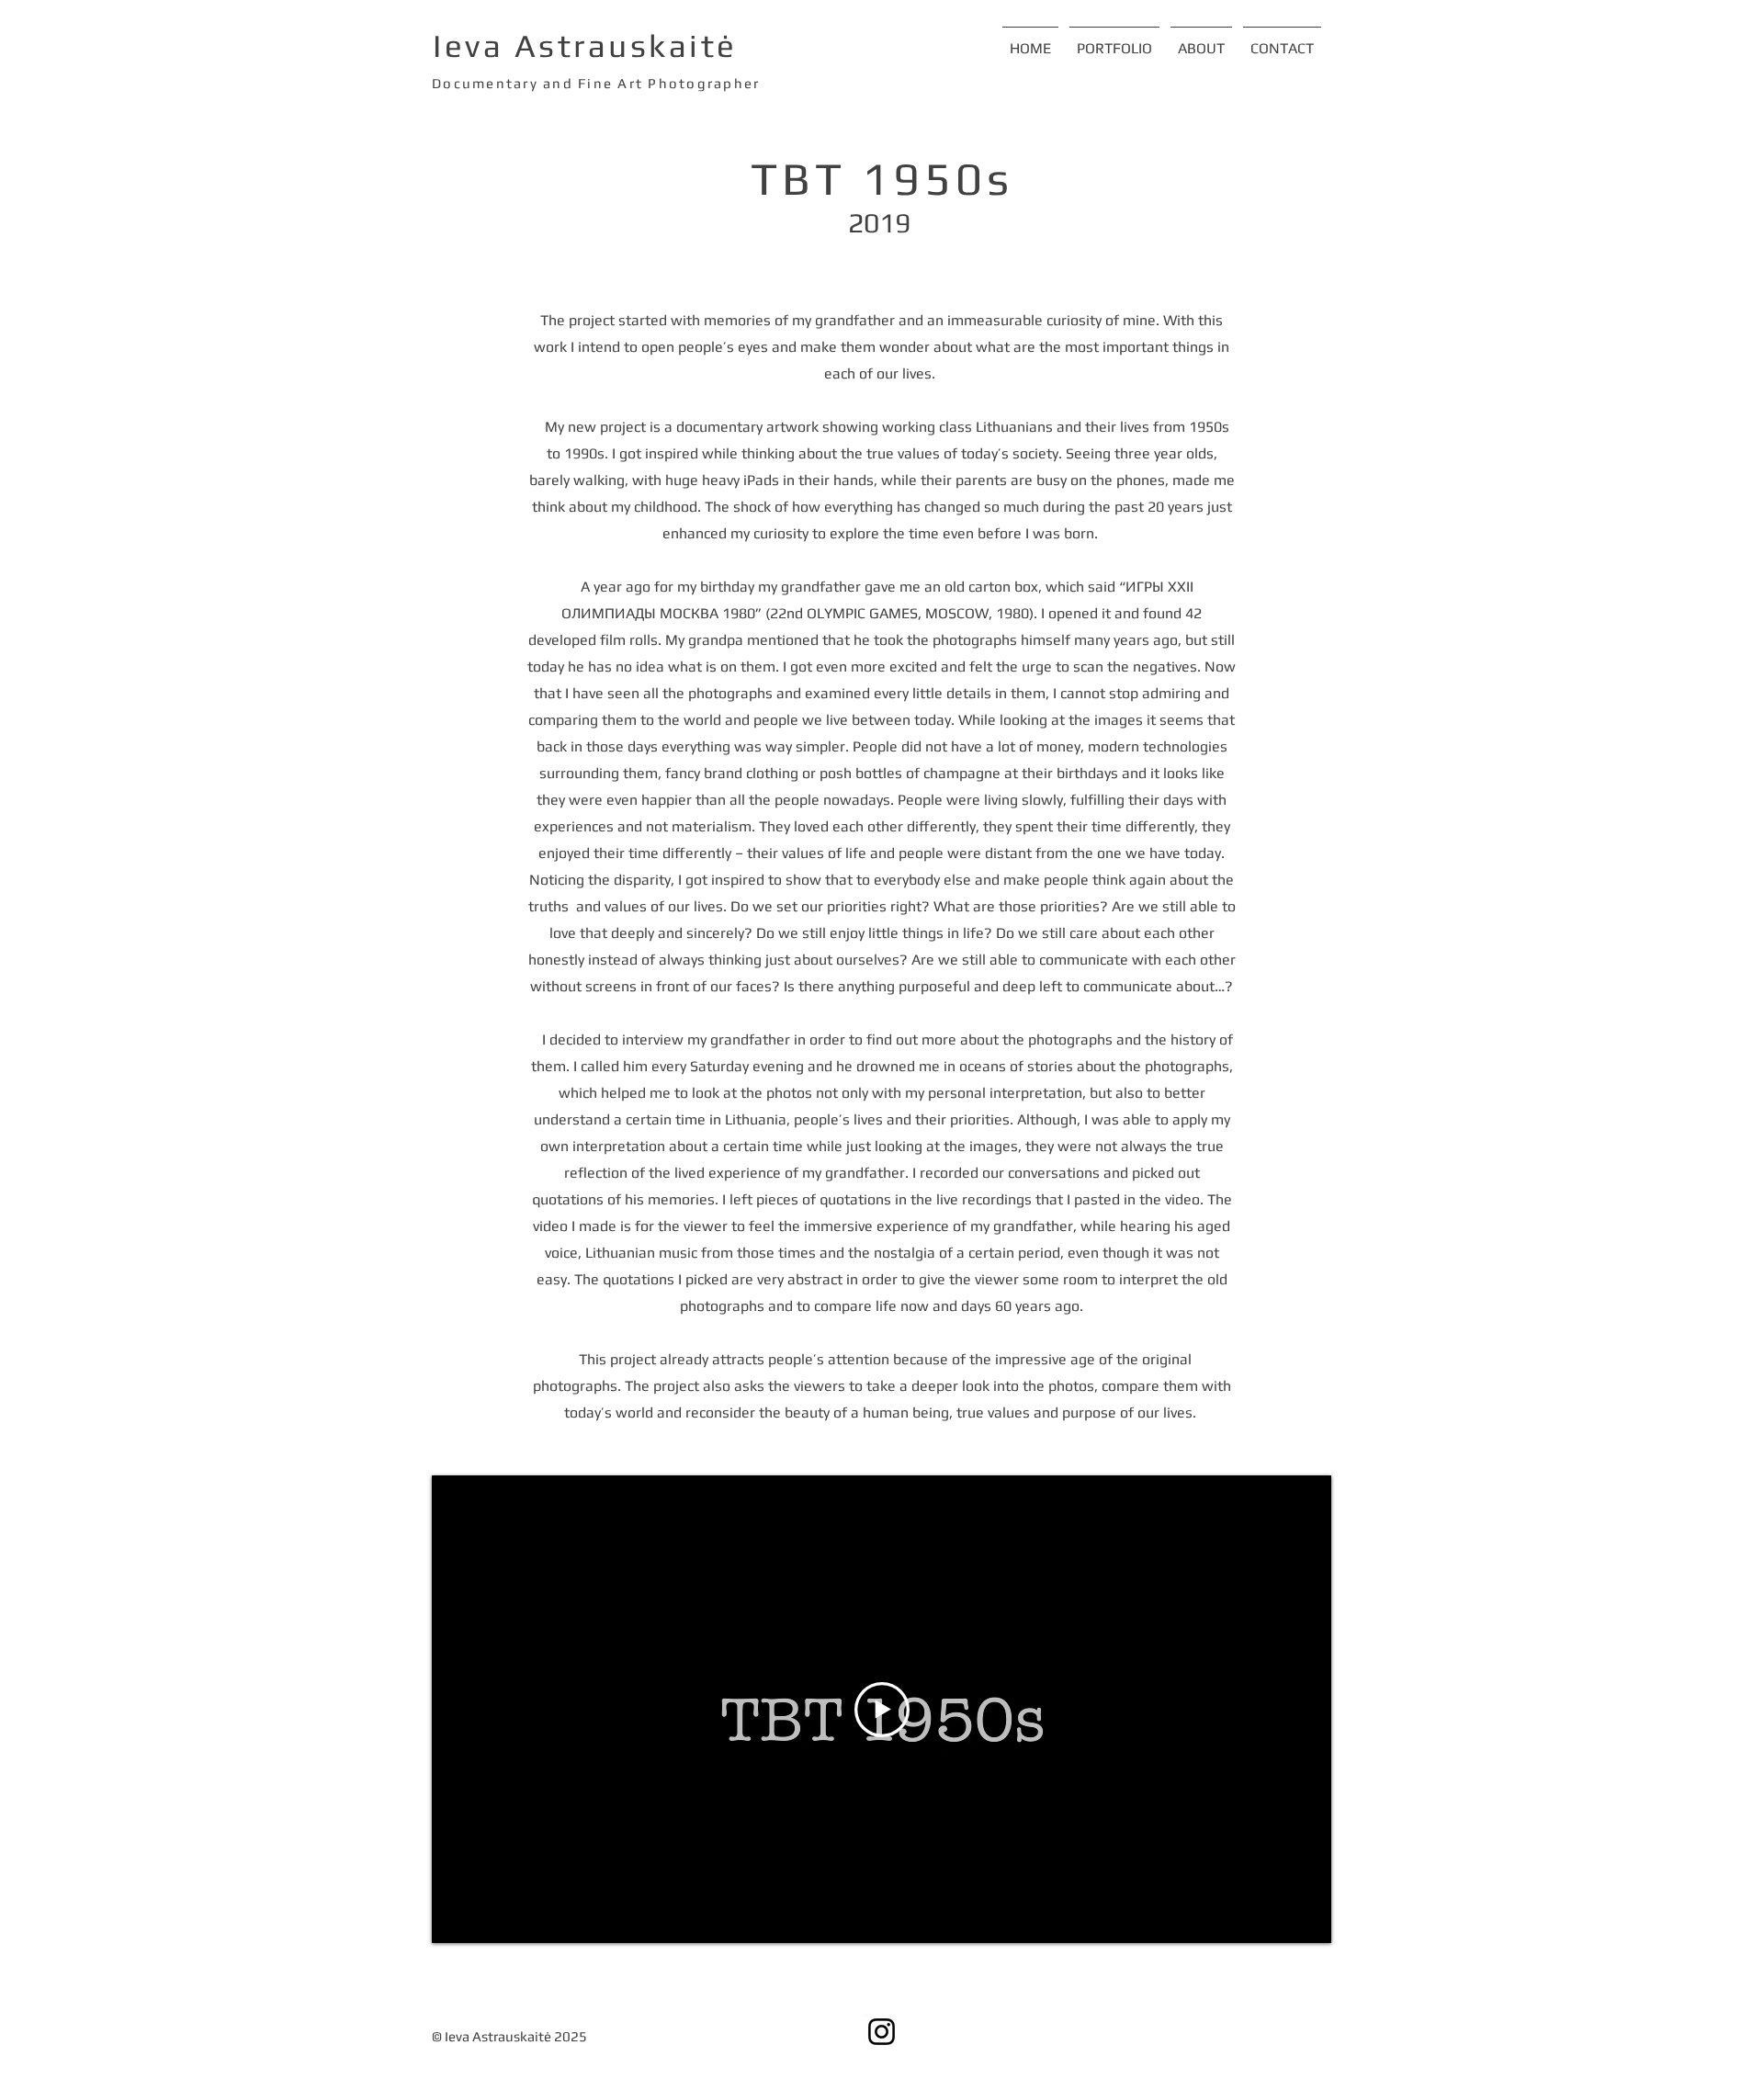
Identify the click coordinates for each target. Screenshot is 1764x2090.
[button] (1114, 40)
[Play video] (882, 1710)
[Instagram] (882, 2032)
